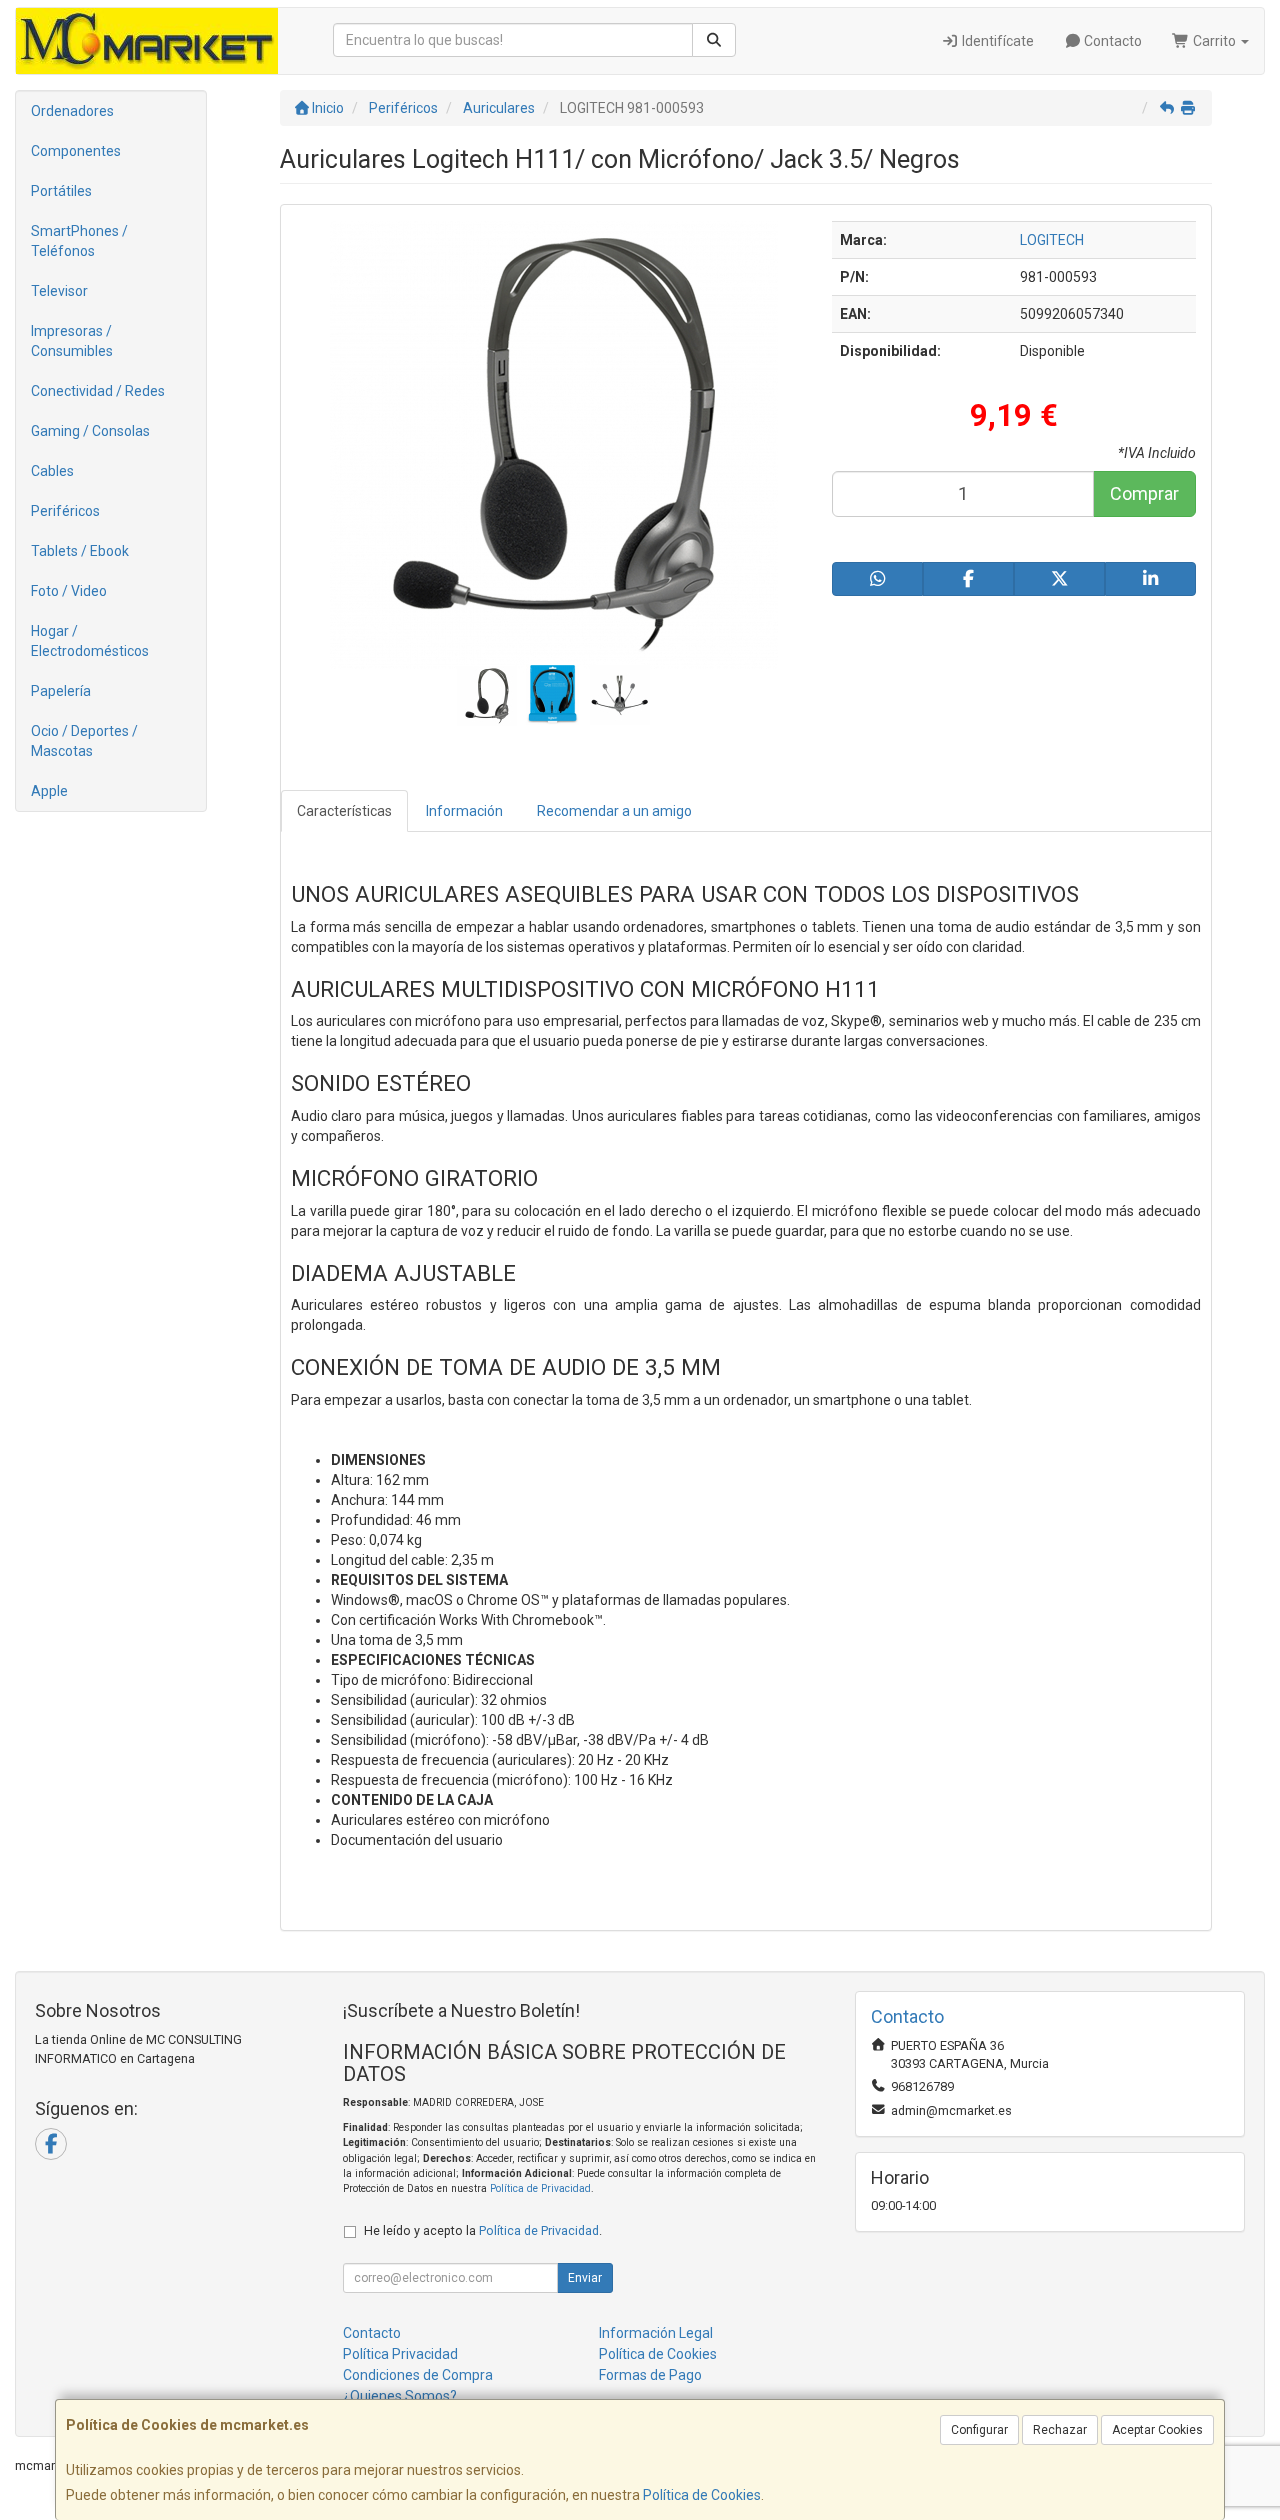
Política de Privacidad (540, 2188)
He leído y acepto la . (483, 2230)
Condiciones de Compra (418, 2375)
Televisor (59, 291)
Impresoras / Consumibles (72, 341)
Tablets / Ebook (80, 551)
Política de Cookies (702, 2495)
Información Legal (656, 2333)
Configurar (979, 2430)
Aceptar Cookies (1157, 2430)
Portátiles (61, 191)
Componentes (76, 151)
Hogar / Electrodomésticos (90, 641)
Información (464, 811)
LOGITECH (1052, 240)
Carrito (1214, 41)
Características (344, 811)
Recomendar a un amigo (614, 811)
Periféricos (65, 511)
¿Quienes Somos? (400, 2396)
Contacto (1111, 41)
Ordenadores (72, 111)
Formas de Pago (650, 2375)
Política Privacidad (400, 2354)
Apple (49, 791)
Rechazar (1060, 2430)
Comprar (1144, 493)
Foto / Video (69, 591)
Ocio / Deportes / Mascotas (84, 741)
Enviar (585, 2278)
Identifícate (996, 41)
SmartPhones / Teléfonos (79, 241)
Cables (52, 471)
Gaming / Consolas (90, 431)
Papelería (61, 691)
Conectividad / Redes (98, 391)
